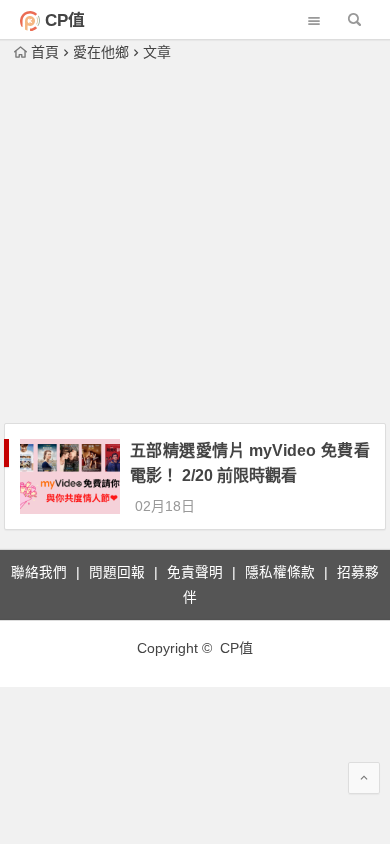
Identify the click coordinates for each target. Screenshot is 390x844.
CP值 (65, 20)
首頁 (45, 52)
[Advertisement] (195, 244)
